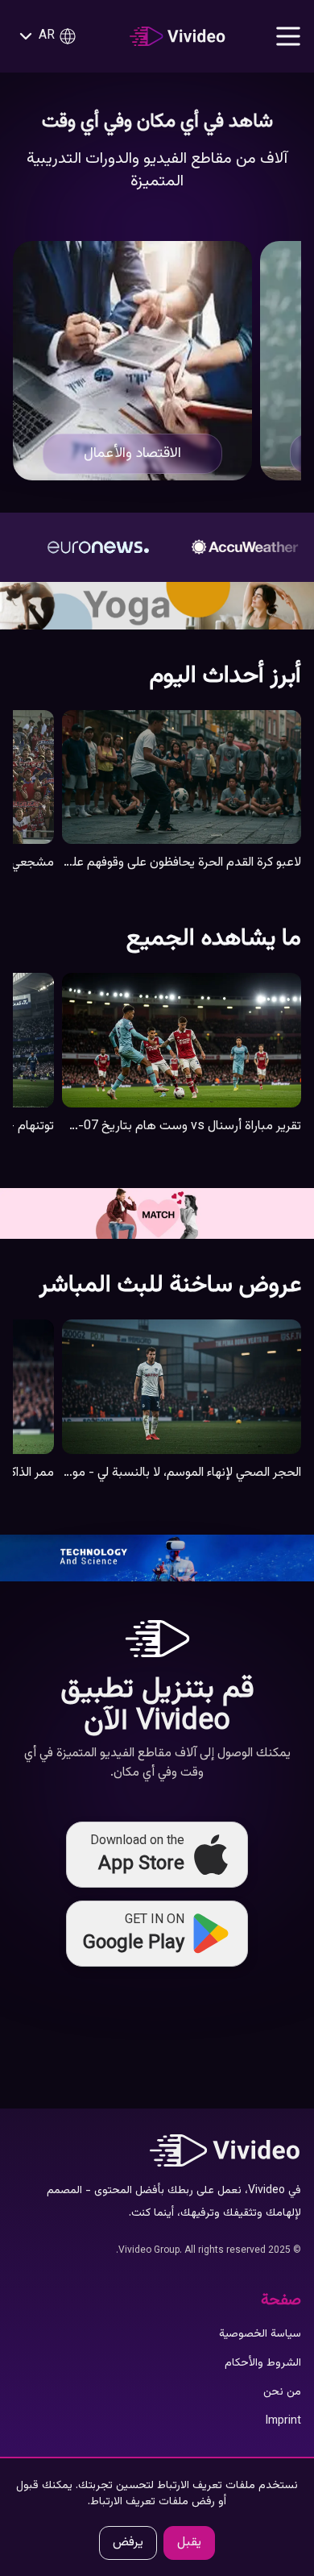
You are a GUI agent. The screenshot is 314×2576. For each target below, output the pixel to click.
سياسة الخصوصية (260, 2334)
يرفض (128, 2543)
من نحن (282, 2392)
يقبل (189, 2543)
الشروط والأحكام (263, 2363)
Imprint (283, 2421)
